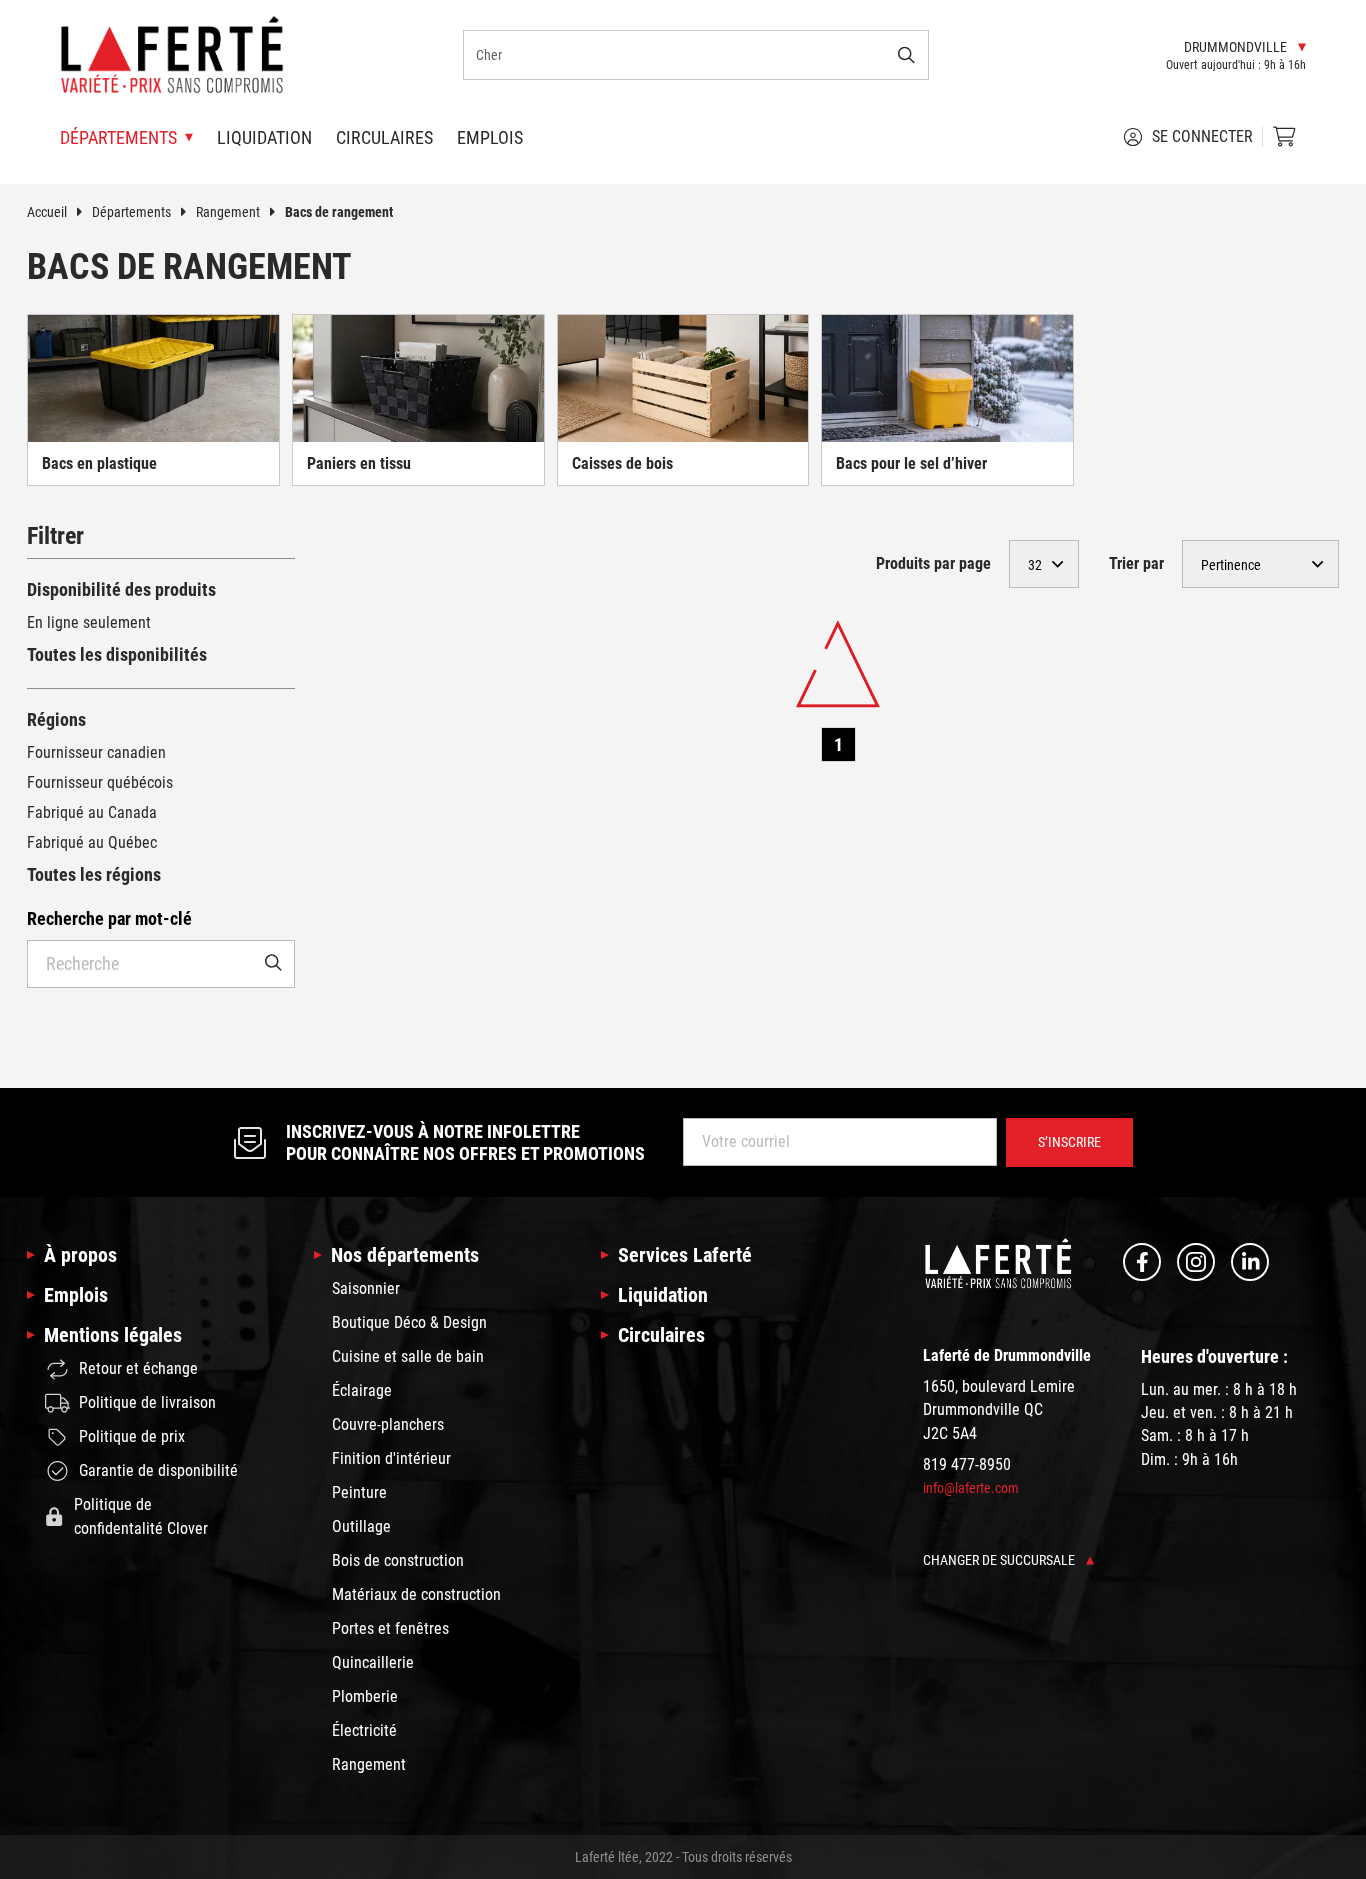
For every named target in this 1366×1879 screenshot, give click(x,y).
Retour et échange (138, 1368)
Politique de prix (132, 1436)
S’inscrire (1069, 1142)
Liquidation (264, 137)
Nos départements (405, 1255)
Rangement (228, 212)
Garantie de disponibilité (158, 1470)
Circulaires (384, 137)
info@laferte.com (971, 1488)
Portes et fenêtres (390, 1628)
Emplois (490, 137)
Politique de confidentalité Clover (141, 1516)
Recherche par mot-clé (109, 918)
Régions (56, 719)
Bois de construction (398, 1560)
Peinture (359, 1492)
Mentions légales (113, 1335)
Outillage (361, 1526)
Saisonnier (366, 1288)
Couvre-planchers (388, 1424)
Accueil (47, 212)
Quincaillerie (373, 1662)
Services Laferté (685, 1255)
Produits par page (933, 563)
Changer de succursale (1000, 1560)
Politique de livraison (147, 1402)
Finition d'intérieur (391, 1458)
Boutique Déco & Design (409, 1322)
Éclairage (362, 1390)
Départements (131, 212)
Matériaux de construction (416, 1594)
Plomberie (365, 1696)
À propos (80, 1255)
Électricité (364, 1730)
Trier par (1136, 563)
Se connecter (1202, 136)
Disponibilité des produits (121, 589)
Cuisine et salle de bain (408, 1356)
